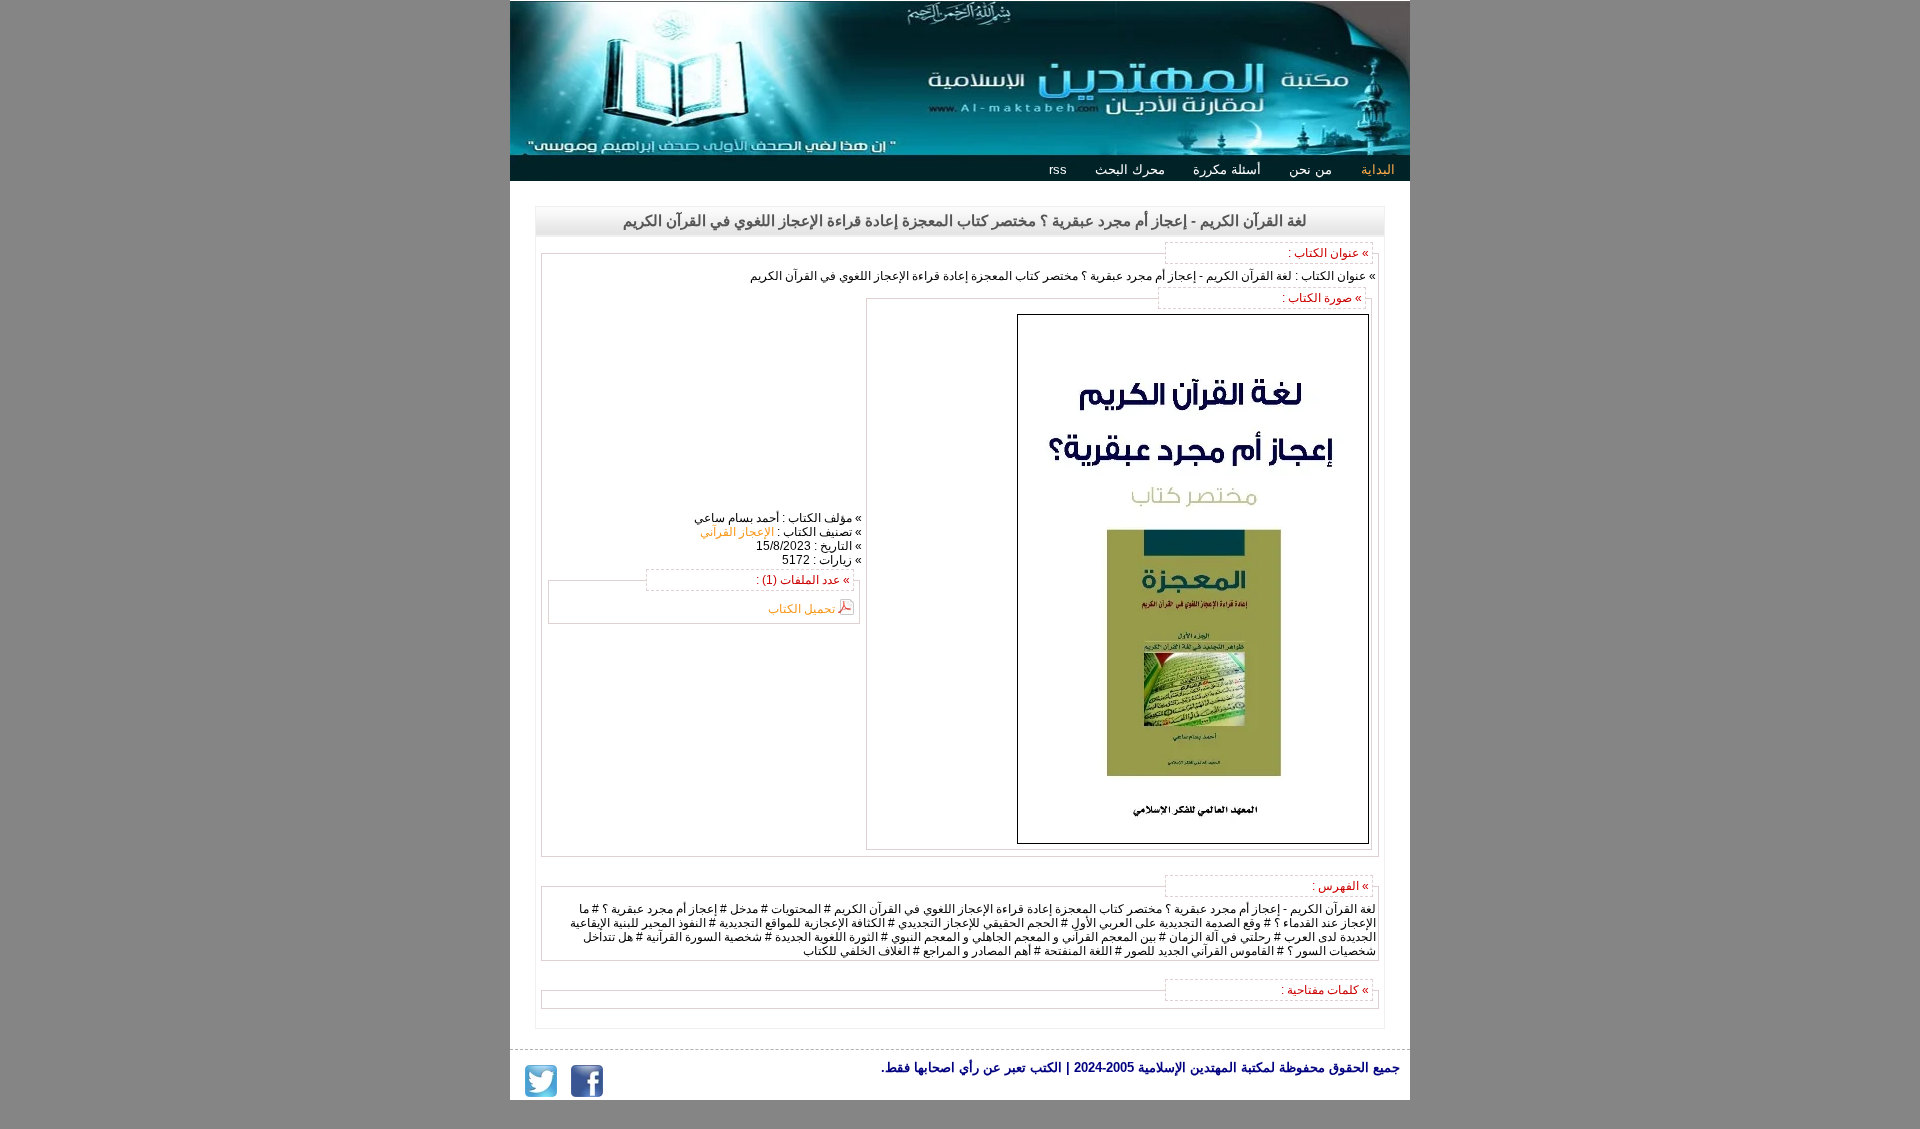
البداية (1378, 169)
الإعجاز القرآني (737, 532)
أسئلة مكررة (1227, 169)
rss (1058, 169)
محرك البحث (1130, 169)
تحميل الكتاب (801, 609)
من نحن (1310, 169)
